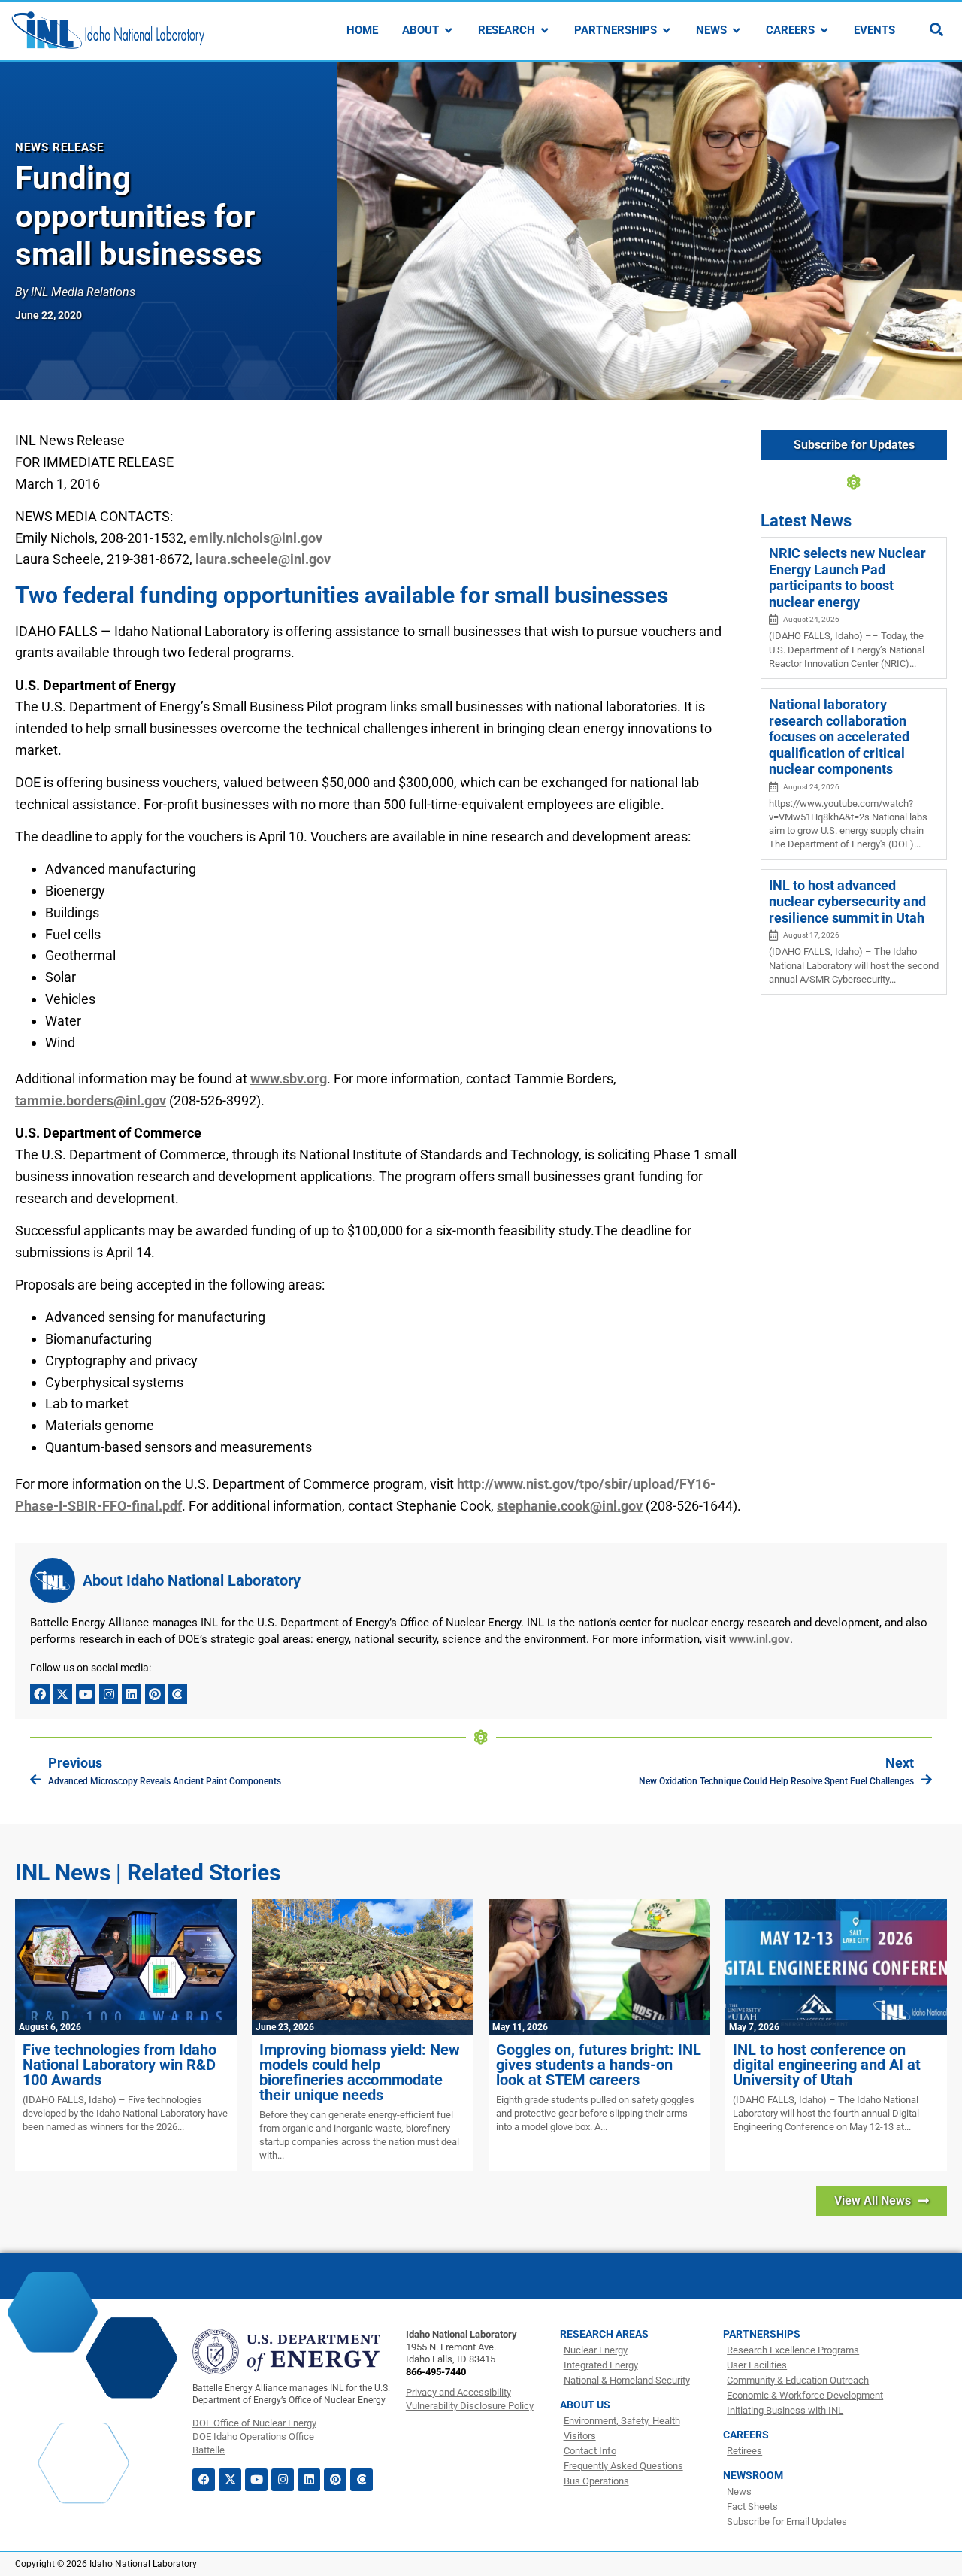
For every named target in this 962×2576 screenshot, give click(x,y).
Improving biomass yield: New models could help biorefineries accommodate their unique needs (360, 2072)
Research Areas (604, 2334)
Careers (746, 2435)
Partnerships (762, 2334)
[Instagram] (109, 1694)
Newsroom (753, 2475)
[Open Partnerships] (666, 30)
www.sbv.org (289, 1079)
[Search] (936, 29)
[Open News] (736, 30)
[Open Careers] (824, 30)
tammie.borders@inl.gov (91, 1100)
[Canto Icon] (178, 1694)
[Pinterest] (155, 1694)
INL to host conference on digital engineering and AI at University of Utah (827, 2065)
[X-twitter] (63, 1694)
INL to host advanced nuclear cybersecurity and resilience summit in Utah (847, 902)
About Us (585, 2405)
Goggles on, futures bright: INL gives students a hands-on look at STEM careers (599, 2065)
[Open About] (448, 30)
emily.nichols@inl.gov (256, 538)
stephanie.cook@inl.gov (570, 1506)
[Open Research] (545, 30)
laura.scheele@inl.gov (263, 559)
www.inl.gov (759, 1639)
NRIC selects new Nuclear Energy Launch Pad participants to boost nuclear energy (847, 577)
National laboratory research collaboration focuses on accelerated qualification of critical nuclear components (839, 736)
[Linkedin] (132, 1694)
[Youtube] (86, 1694)
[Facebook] (40, 1694)
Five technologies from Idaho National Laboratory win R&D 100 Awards (119, 2065)
